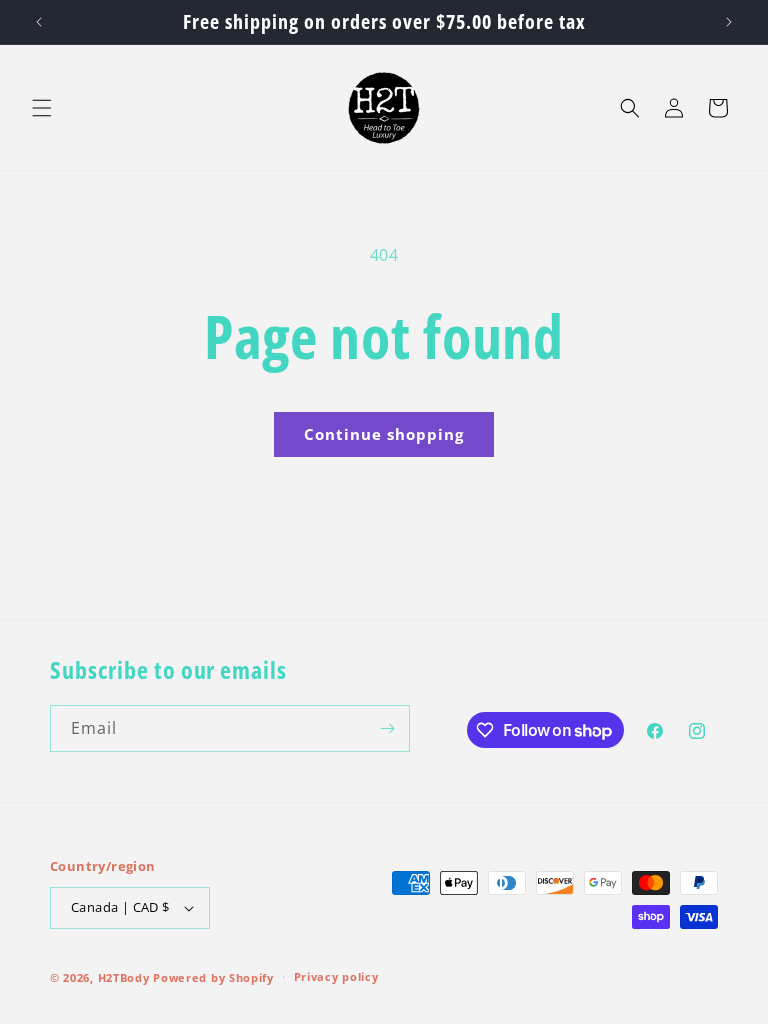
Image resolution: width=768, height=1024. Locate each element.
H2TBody (124, 977)
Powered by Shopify (213, 977)
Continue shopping (384, 434)
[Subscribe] (387, 728)
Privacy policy (336, 976)
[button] (42, 108)
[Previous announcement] (39, 22)
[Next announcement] (729, 22)
